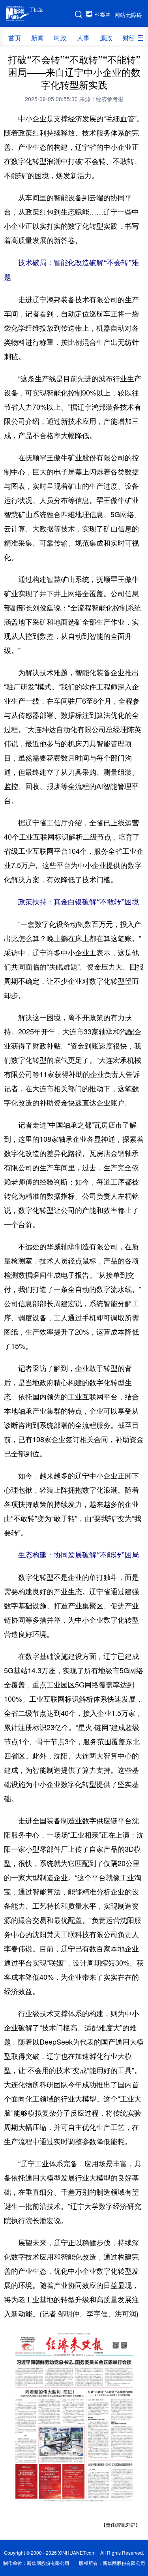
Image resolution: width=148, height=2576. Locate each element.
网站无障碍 (128, 15)
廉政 (106, 38)
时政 (60, 38)
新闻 (37, 38)
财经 (129, 38)
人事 (83, 38)
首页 (15, 38)
